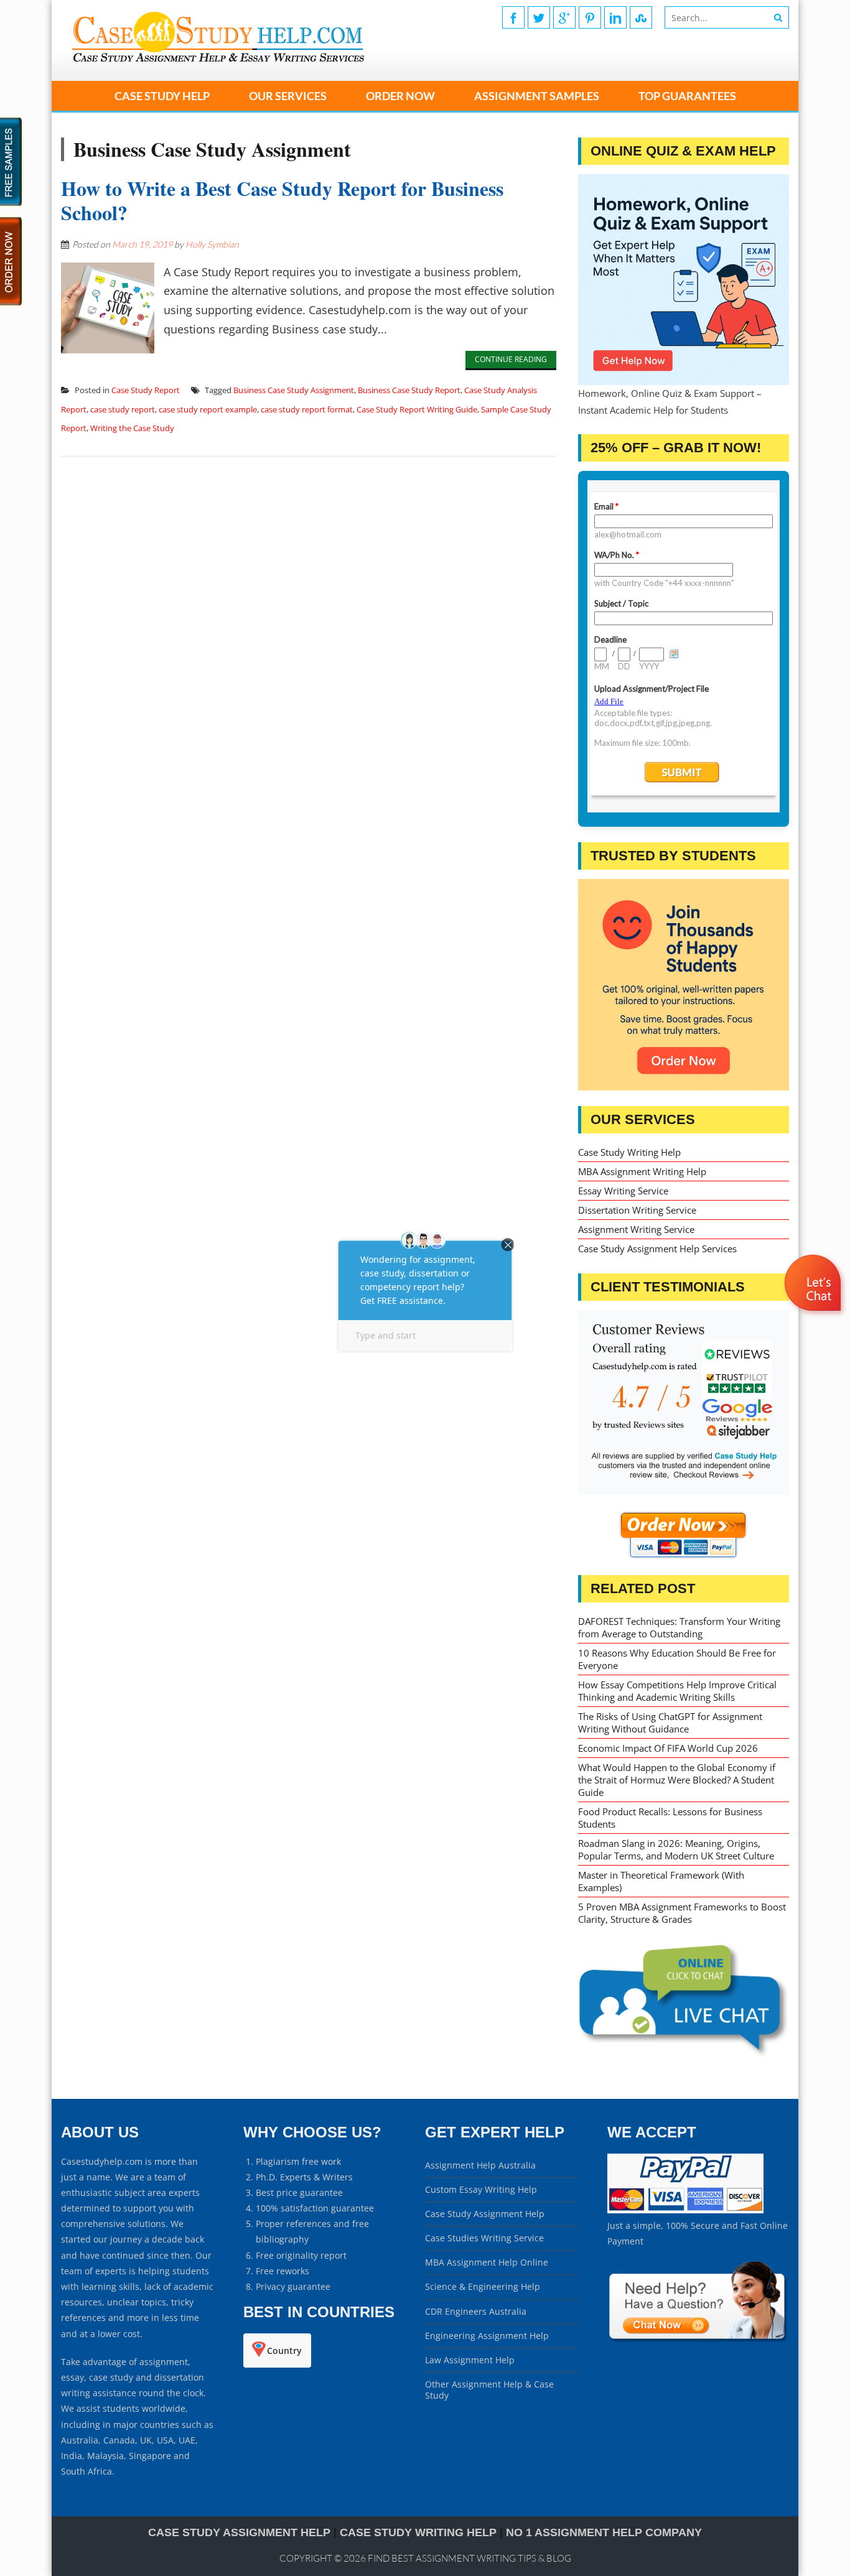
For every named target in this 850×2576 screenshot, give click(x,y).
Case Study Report (146, 390)
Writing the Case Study (132, 428)
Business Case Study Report (409, 390)
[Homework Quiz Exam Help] (684, 280)
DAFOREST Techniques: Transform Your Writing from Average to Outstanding (679, 1627)
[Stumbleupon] (641, 17)
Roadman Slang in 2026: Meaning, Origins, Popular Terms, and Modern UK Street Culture (676, 1849)
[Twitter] (539, 17)
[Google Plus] (564, 17)
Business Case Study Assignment (294, 390)
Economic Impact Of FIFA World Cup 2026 (668, 1748)
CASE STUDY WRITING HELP (418, 2532)
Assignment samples (537, 96)
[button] (814, 1319)
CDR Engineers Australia (476, 2311)
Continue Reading (511, 359)
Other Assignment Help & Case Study (489, 2390)
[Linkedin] (615, 17)
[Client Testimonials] (684, 1403)
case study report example (208, 409)
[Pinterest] (590, 17)
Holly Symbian (212, 244)
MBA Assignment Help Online (487, 2262)
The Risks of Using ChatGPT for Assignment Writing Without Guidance (670, 1723)
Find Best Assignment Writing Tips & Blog (469, 2558)
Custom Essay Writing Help (481, 2189)
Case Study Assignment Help (485, 2214)
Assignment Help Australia (480, 2165)
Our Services (288, 96)
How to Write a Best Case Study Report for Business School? (282, 200)
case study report (123, 409)
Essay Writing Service (623, 1191)
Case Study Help (162, 96)
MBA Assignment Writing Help (642, 1171)
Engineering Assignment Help (487, 2336)
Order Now (400, 96)
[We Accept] (685, 2210)
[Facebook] (513, 17)
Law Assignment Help (470, 2360)
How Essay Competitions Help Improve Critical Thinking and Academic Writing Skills (677, 1691)
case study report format (307, 409)
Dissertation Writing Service (637, 1210)
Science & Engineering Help (483, 2286)
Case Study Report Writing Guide (417, 409)
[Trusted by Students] (684, 984)
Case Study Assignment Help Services (657, 1248)
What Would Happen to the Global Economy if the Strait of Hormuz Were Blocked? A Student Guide (677, 1780)
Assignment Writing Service (636, 1229)
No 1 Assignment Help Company (604, 2532)
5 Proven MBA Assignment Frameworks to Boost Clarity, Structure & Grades (682, 1913)
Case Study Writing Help (629, 1152)
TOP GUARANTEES (687, 96)
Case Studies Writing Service (484, 2238)
